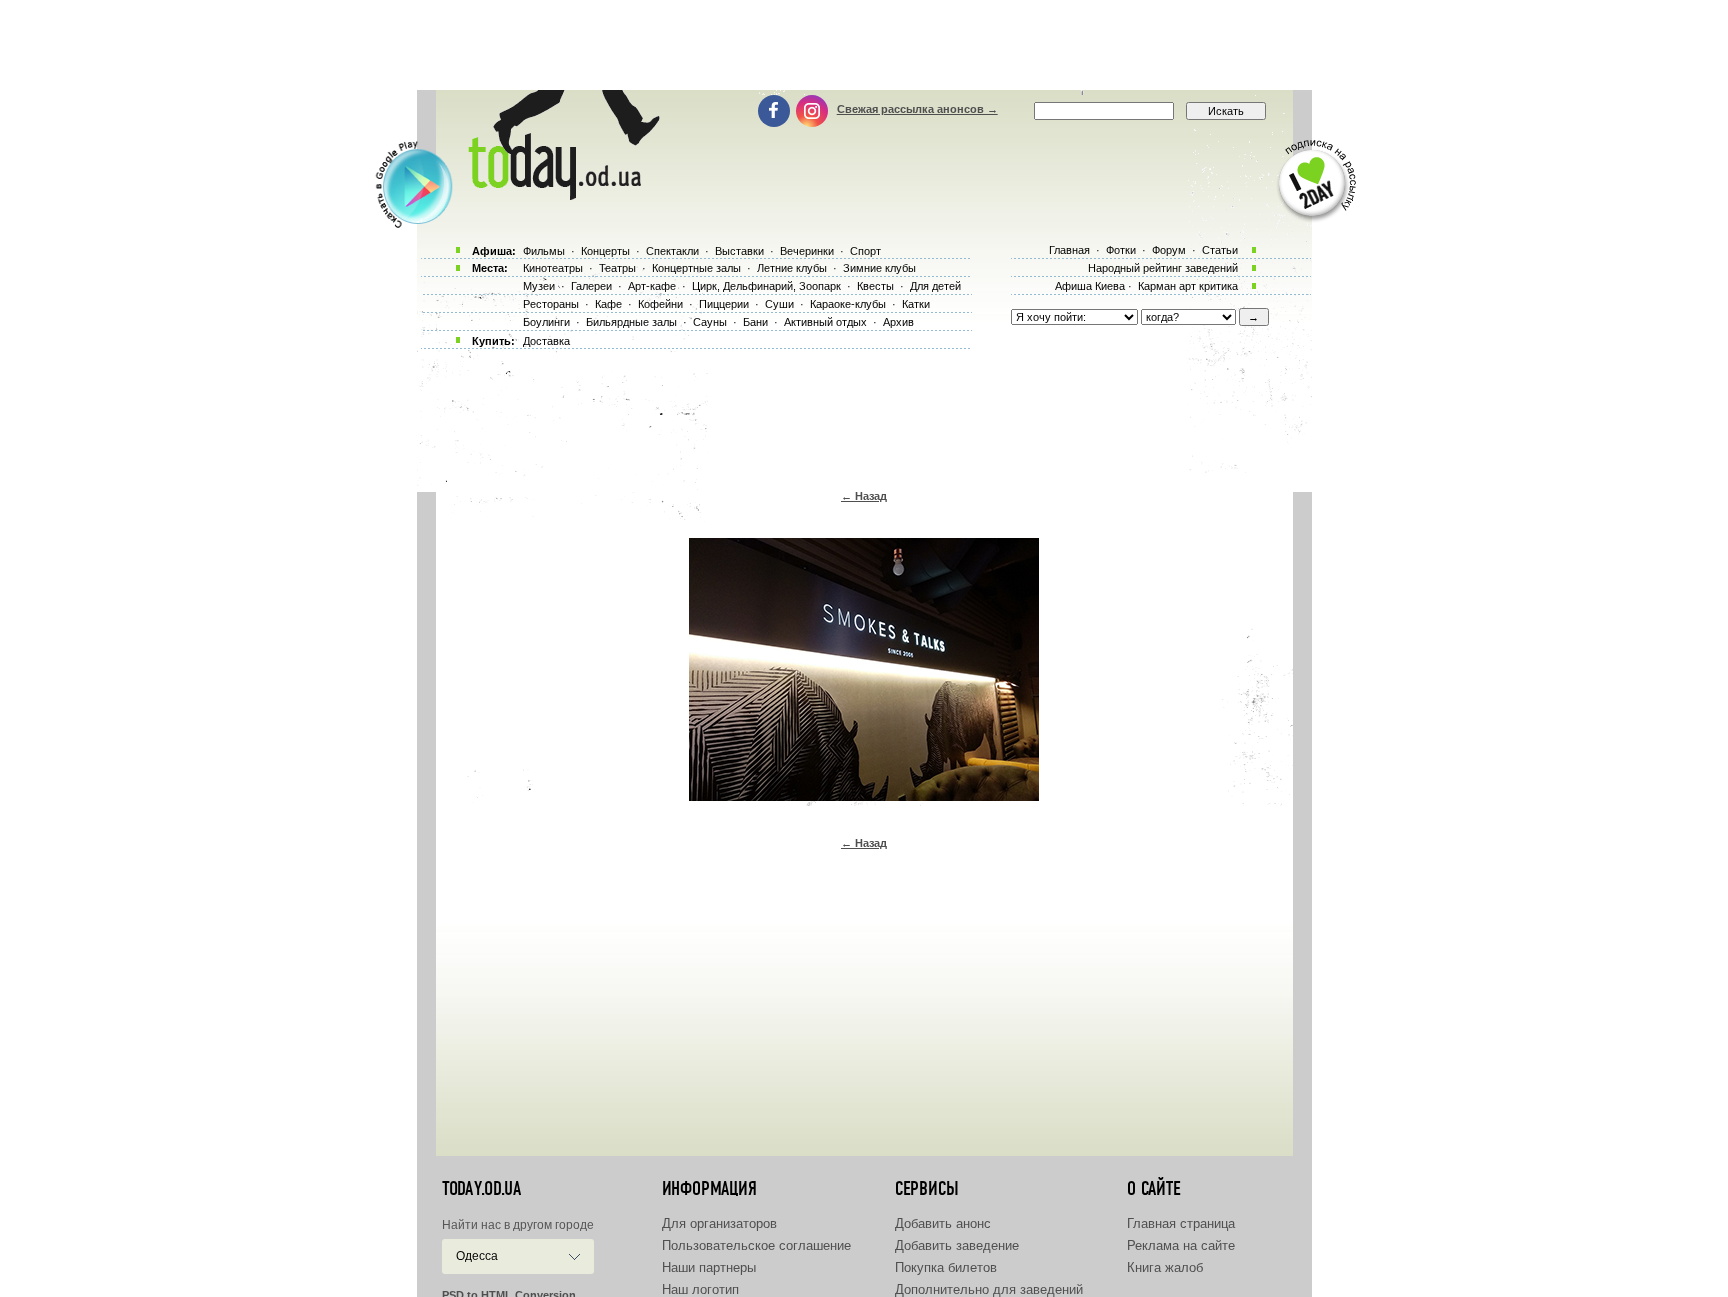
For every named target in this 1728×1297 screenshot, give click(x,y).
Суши (779, 304)
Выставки (739, 251)
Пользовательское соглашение (756, 1245)
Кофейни (660, 304)
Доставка (546, 341)
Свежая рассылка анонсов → (917, 109)
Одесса (477, 1256)
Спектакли (672, 251)
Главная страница (1181, 1223)
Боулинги (546, 322)
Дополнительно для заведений (989, 1289)
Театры (617, 268)
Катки (916, 304)
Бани (755, 322)
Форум (1169, 250)
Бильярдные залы (631, 322)
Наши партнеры (709, 1267)
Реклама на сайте (1181, 1245)
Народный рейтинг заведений (1163, 268)
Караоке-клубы (848, 304)
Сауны (710, 322)
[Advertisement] (864, 45)
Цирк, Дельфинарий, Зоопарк (766, 286)
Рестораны (551, 304)
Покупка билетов (946, 1267)
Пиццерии (724, 304)
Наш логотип (700, 1289)
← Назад (864, 496)
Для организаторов (719, 1223)
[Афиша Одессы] (560, 195)
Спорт (865, 251)
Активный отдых (825, 322)
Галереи (591, 286)
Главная (1069, 250)
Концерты (605, 251)
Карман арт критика (1188, 286)
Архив (898, 322)
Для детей (935, 286)
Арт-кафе (652, 286)
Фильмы (544, 251)
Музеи (539, 286)
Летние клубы (792, 268)
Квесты (875, 286)
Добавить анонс (943, 1223)
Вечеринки (807, 251)
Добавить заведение (957, 1245)
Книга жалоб (1165, 1267)
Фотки (1121, 250)
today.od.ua (481, 1189)
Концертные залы (696, 268)
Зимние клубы (879, 268)
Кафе (608, 304)
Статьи (1220, 250)
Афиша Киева (1090, 286)
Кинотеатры (553, 268)
